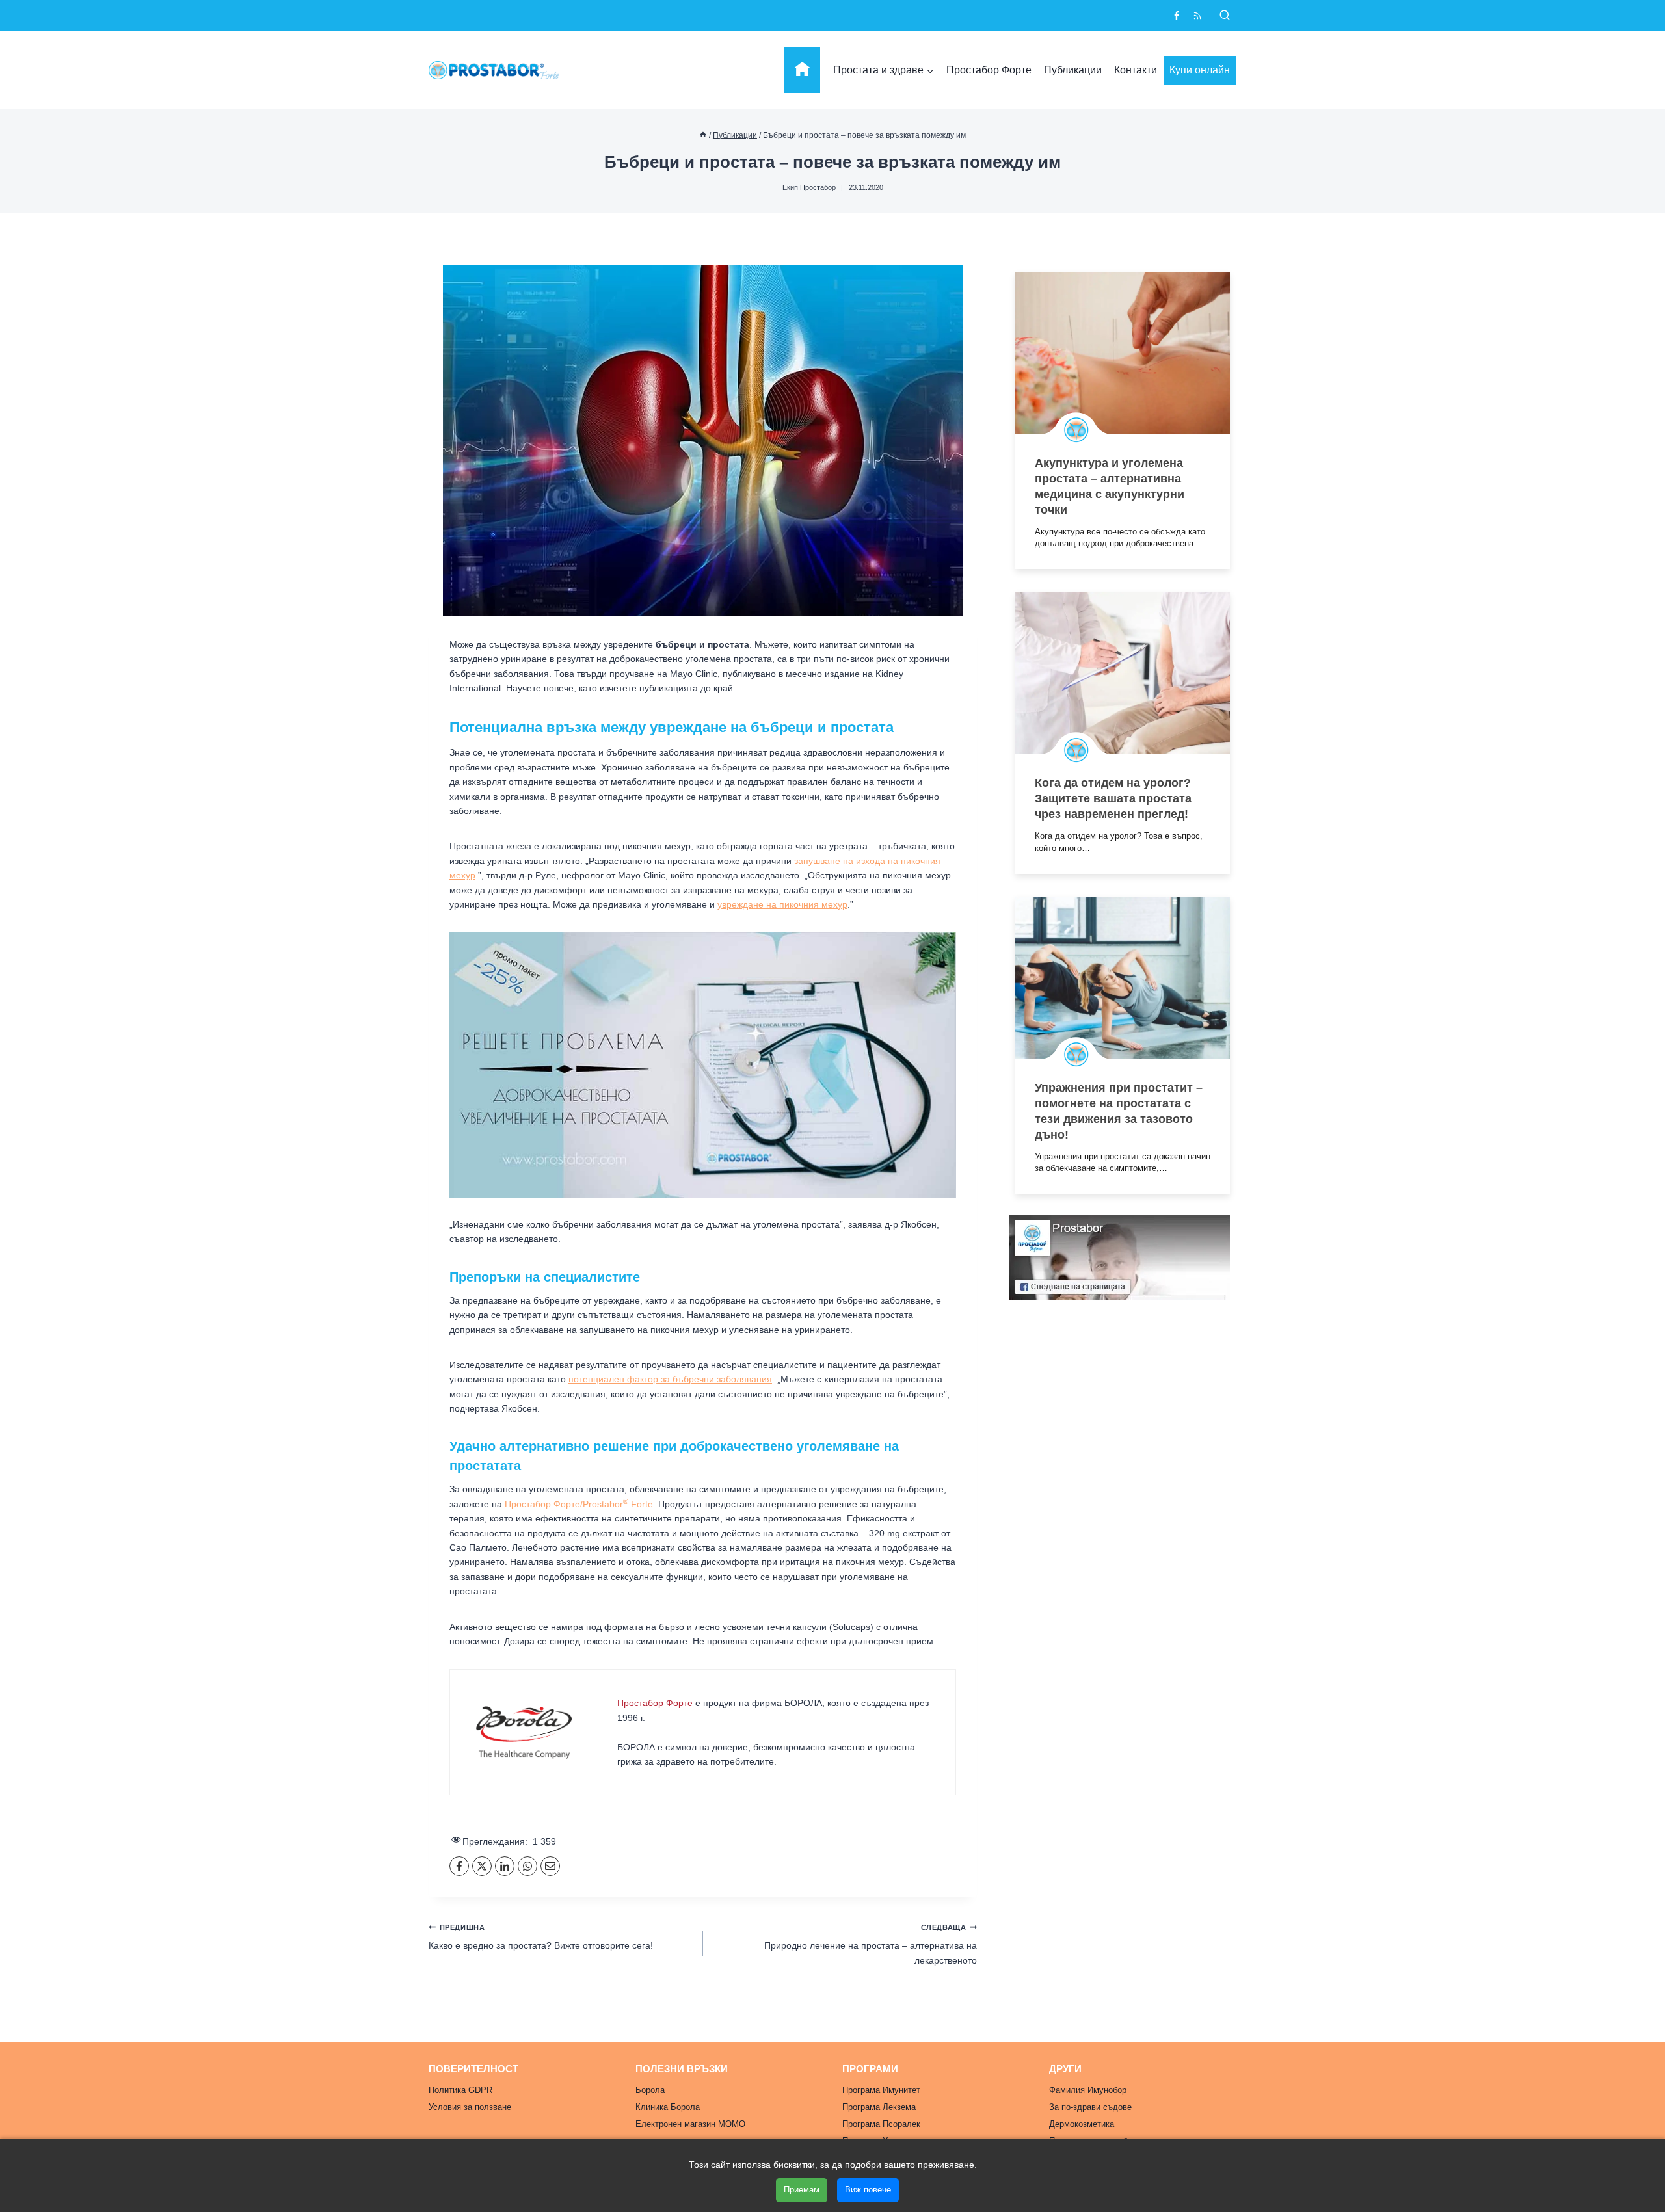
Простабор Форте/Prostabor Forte (579, 1504)
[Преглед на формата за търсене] (1225, 16)
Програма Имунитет (881, 2090)
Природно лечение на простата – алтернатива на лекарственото (871, 1944)
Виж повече (868, 2190)
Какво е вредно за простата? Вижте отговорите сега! (541, 1937)
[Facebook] (1177, 16)
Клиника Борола (668, 2107)
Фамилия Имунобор (1088, 2090)
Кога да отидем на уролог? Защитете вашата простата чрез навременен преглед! (1113, 798)
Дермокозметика (1082, 2124)
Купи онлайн (1200, 70)
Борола (650, 2090)
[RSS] (1197, 16)
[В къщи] (703, 135)
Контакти (1136, 70)
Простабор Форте (989, 70)
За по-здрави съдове (1090, 2107)
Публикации (1073, 70)
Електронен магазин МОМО (690, 2124)
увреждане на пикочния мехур (782, 904)
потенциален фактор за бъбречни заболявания (670, 1379)
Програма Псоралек (881, 2124)
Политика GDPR (460, 2090)
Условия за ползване (470, 2107)
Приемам (802, 2190)
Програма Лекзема (879, 2107)
